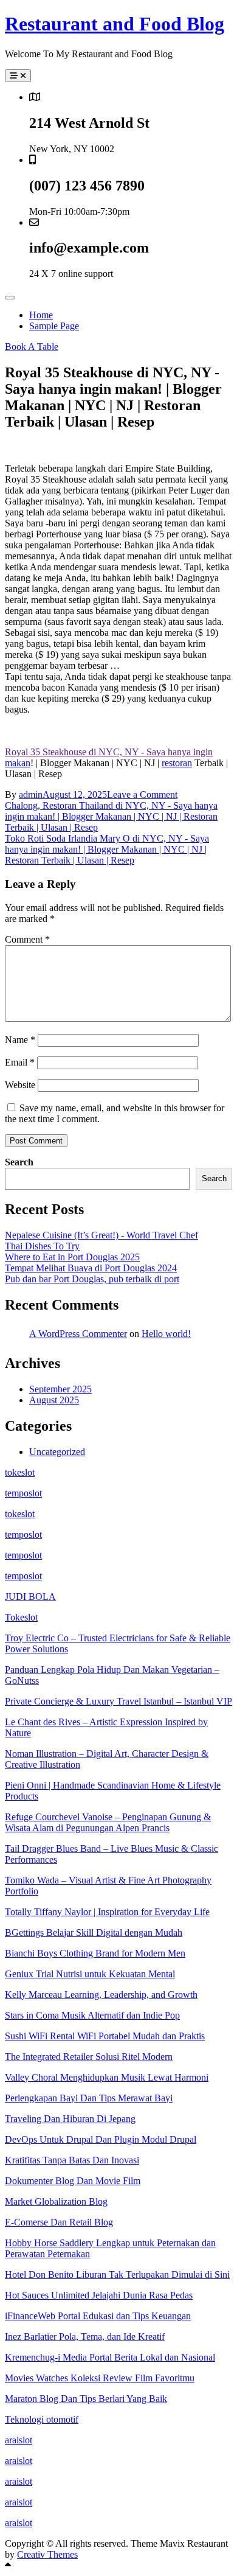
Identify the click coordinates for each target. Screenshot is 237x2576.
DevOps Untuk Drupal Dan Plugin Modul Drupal (101, 2139)
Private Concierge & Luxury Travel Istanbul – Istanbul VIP (118, 1701)
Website (20, 1085)
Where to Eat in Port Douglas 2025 (72, 1257)
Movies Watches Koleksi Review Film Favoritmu (100, 2378)
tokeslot (20, 1472)
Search (19, 1162)
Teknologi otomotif (42, 2419)
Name (20, 1040)
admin (31, 794)
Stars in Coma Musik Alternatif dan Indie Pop (92, 2015)
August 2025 (54, 1400)
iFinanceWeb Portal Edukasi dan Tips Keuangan (98, 2316)
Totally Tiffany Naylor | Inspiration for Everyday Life (107, 1912)
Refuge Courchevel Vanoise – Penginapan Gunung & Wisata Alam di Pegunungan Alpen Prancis (108, 1822)
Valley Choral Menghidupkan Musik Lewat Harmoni (107, 2077)
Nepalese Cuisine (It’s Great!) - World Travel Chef (101, 1235)
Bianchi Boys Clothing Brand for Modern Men (95, 1953)
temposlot (23, 1493)
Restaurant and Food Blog (115, 24)
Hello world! (166, 1334)
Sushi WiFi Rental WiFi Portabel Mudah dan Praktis (105, 2036)
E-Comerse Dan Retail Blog (59, 2222)
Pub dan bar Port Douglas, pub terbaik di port (92, 1279)
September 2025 (60, 1389)
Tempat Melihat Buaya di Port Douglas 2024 (91, 1268)
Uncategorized (57, 1452)
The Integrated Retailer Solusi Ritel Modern (89, 2057)
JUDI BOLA (30, 1597)
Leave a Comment (142, 794)
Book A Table (32, 347)
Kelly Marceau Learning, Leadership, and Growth (101, 1995)
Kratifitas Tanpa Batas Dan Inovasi (72, 2160)
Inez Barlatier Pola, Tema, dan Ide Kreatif (85, 2337)
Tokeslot (21, 1617)
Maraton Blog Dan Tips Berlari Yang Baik (86, 2399)
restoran (177, 763)
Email (20, 1062)
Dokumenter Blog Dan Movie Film (73, 2181)
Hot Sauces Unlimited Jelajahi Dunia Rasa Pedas (99, 2295)
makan (18, 763)
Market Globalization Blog (56, 2201)
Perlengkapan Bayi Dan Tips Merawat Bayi (89, 2098)
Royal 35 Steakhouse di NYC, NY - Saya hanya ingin (109, 752)
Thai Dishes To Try (42, 1246)
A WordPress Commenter (78, 1334)
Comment (27, 939)
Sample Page (54, 326)
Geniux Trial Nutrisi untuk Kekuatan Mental (90, 1974)
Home (41, 315)
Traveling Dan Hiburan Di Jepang (70, 2119)
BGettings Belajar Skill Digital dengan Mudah (94, 1932)
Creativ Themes (47, 2554)
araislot (19, 2440)
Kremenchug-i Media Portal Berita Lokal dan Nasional (110, 2357)
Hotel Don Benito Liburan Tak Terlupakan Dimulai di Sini (117, 2274)
